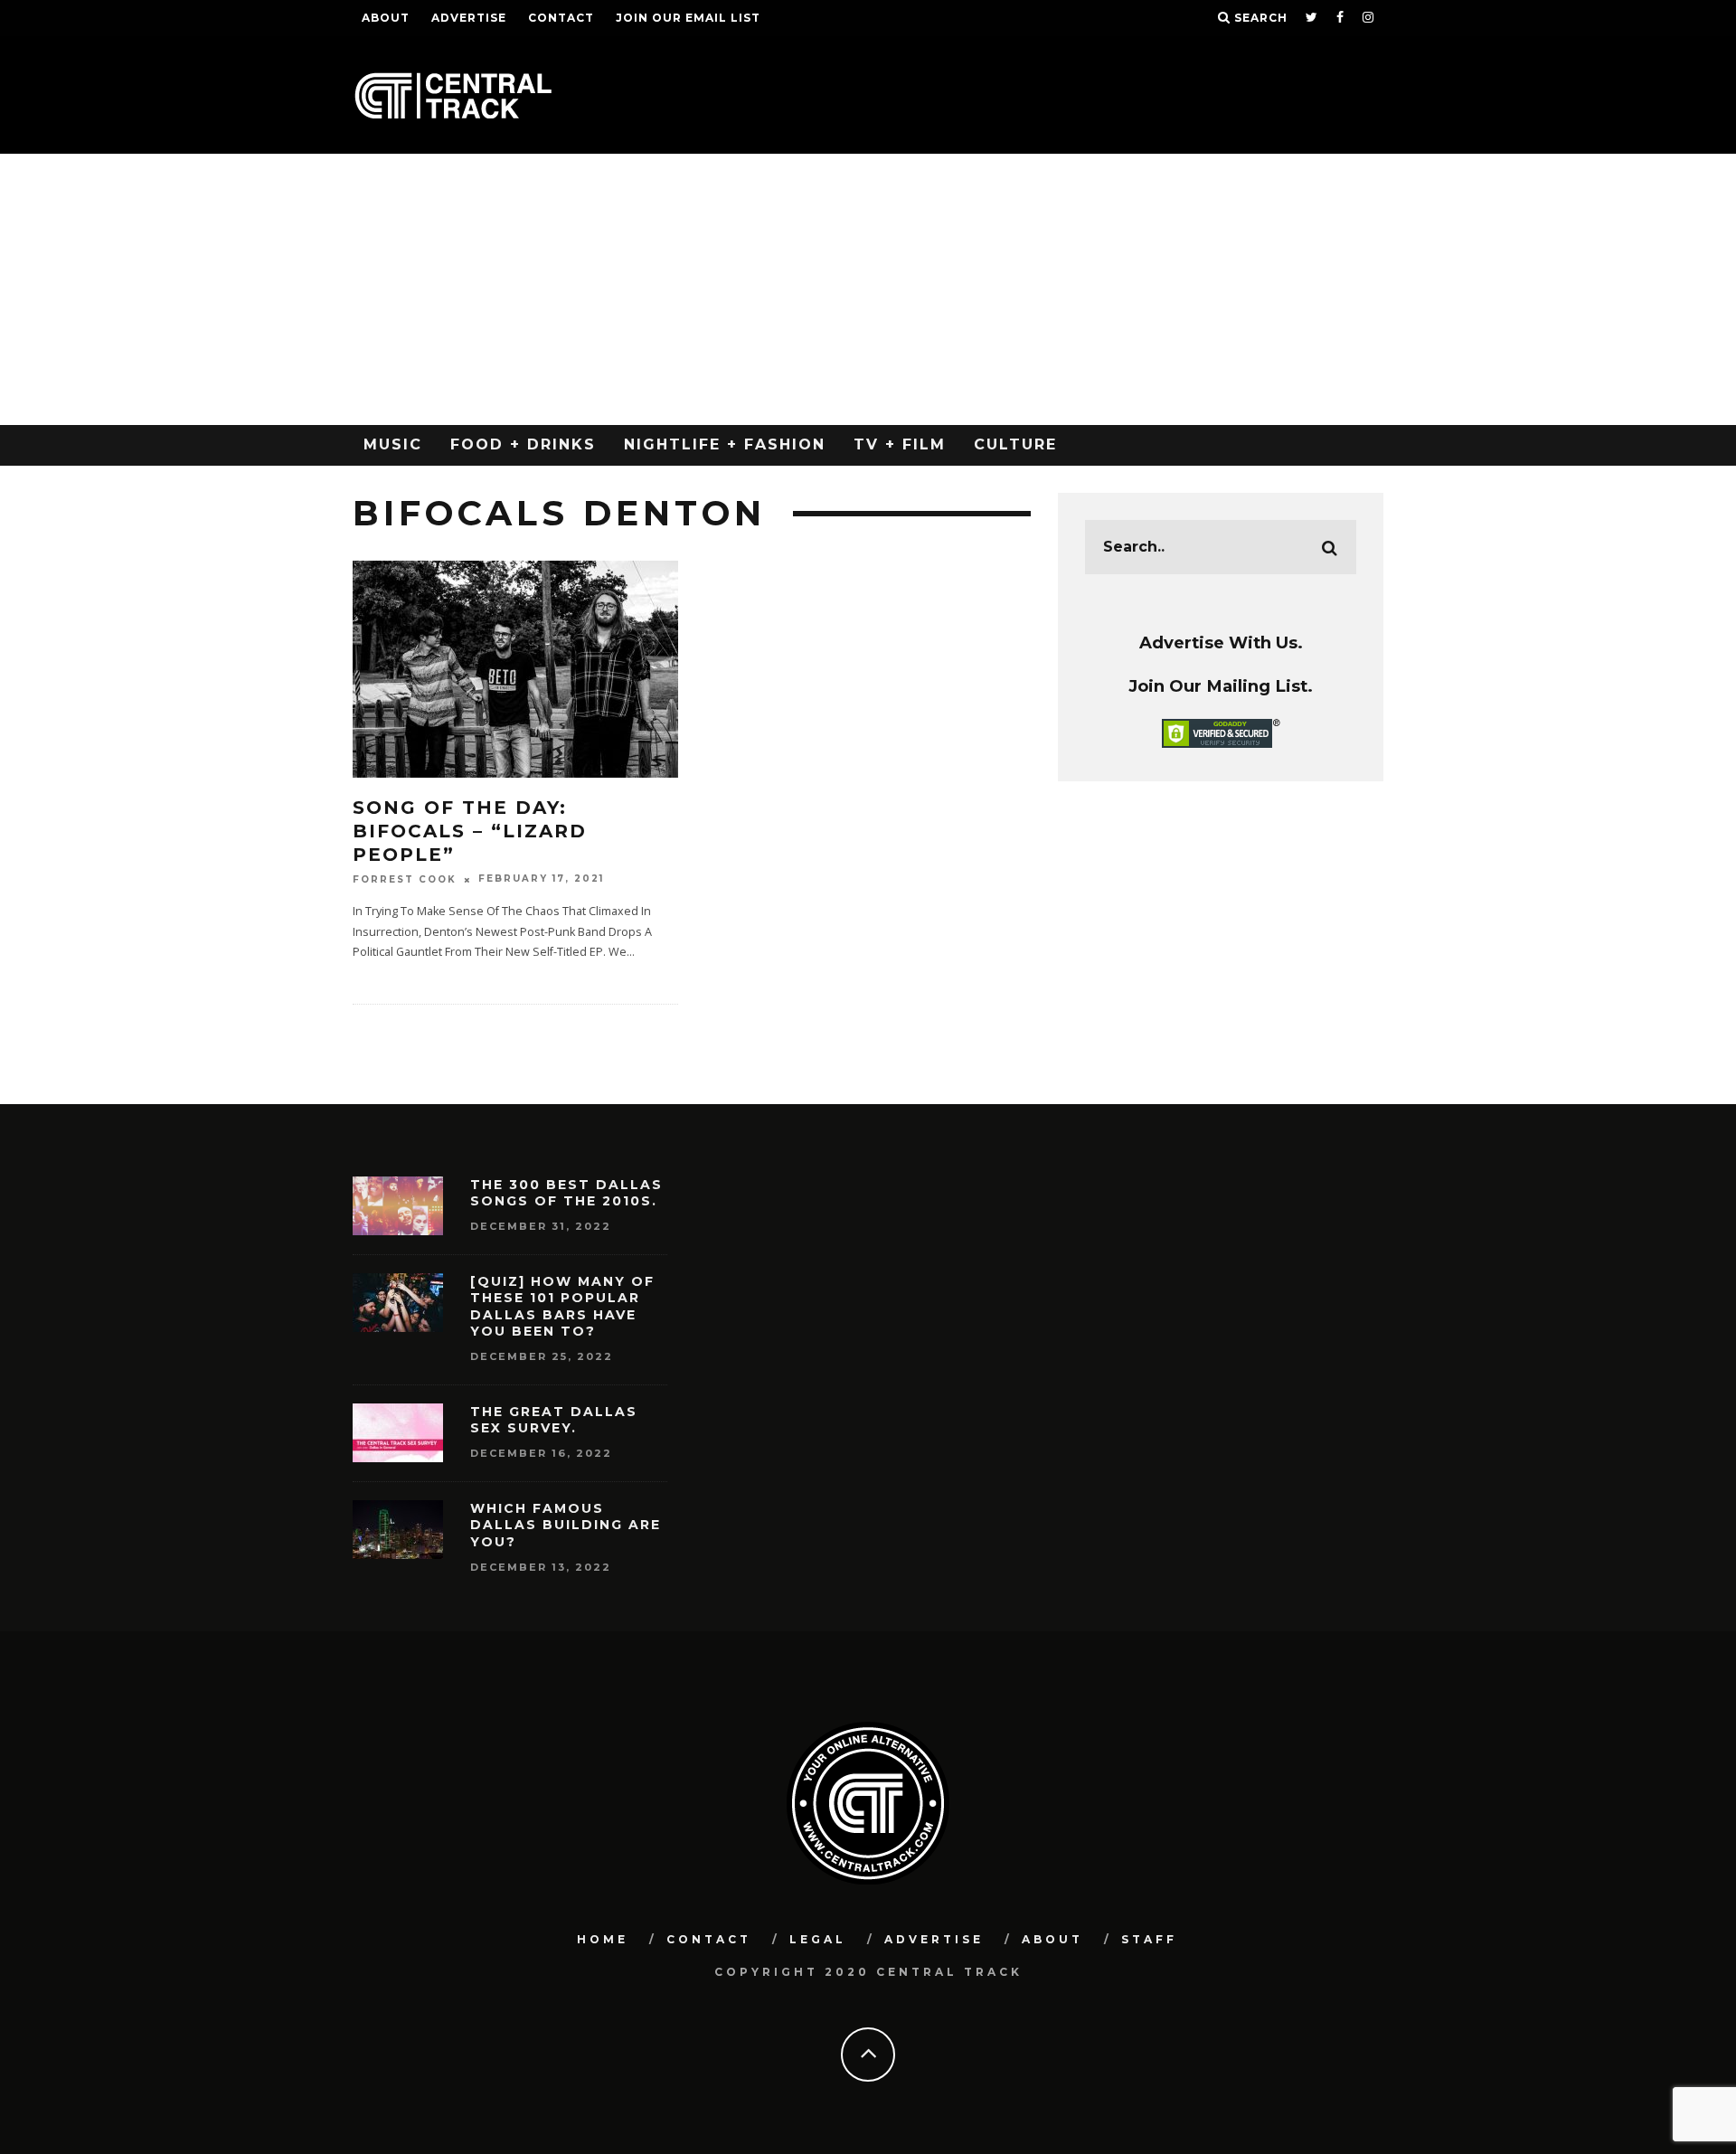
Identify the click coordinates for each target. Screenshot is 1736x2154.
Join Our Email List (688, 18)
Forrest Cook (405, 879)
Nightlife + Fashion (725, 444)
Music (393, 444)
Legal (818, 1939)
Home (603, 1939)
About (386, 18)
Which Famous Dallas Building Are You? (566, 1525)
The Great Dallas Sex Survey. (554, 1420)
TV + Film (900, 444)
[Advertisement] (868, 289)
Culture (1015, 444)
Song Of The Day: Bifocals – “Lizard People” (470, 831)
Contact (561, 18)
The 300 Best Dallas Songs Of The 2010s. (566, 1193)
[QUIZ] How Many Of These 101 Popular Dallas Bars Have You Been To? (562, 1306)
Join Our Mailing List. (1221, 686)
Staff (1149, 1939)
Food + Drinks (523, 444)
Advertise (469, 18)
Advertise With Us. (1221, 642)
